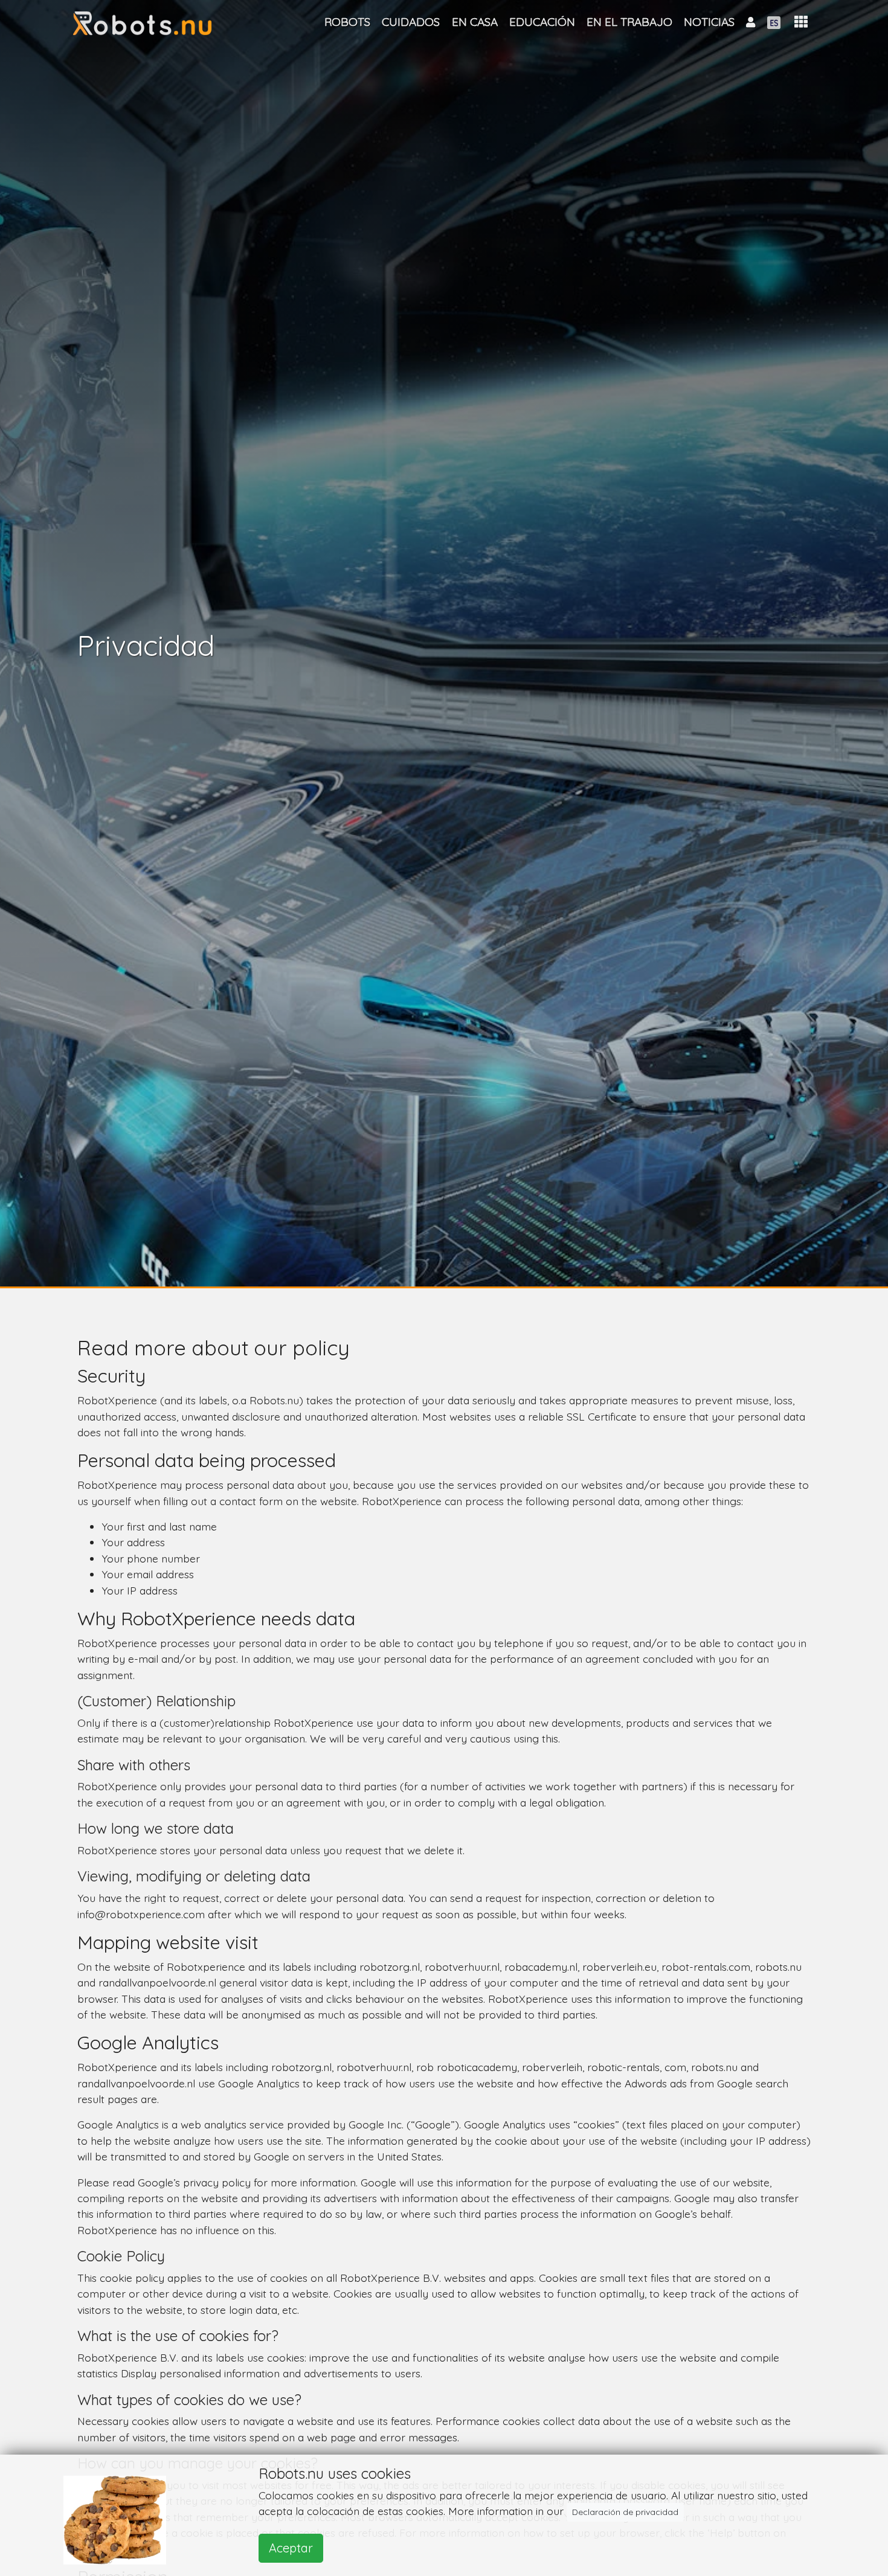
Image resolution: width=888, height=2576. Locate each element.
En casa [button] (475, 22)
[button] (801, 22)
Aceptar (291, 2548)
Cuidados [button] (411, 22)
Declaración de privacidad (625, 2512)
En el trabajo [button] (629, 22)
